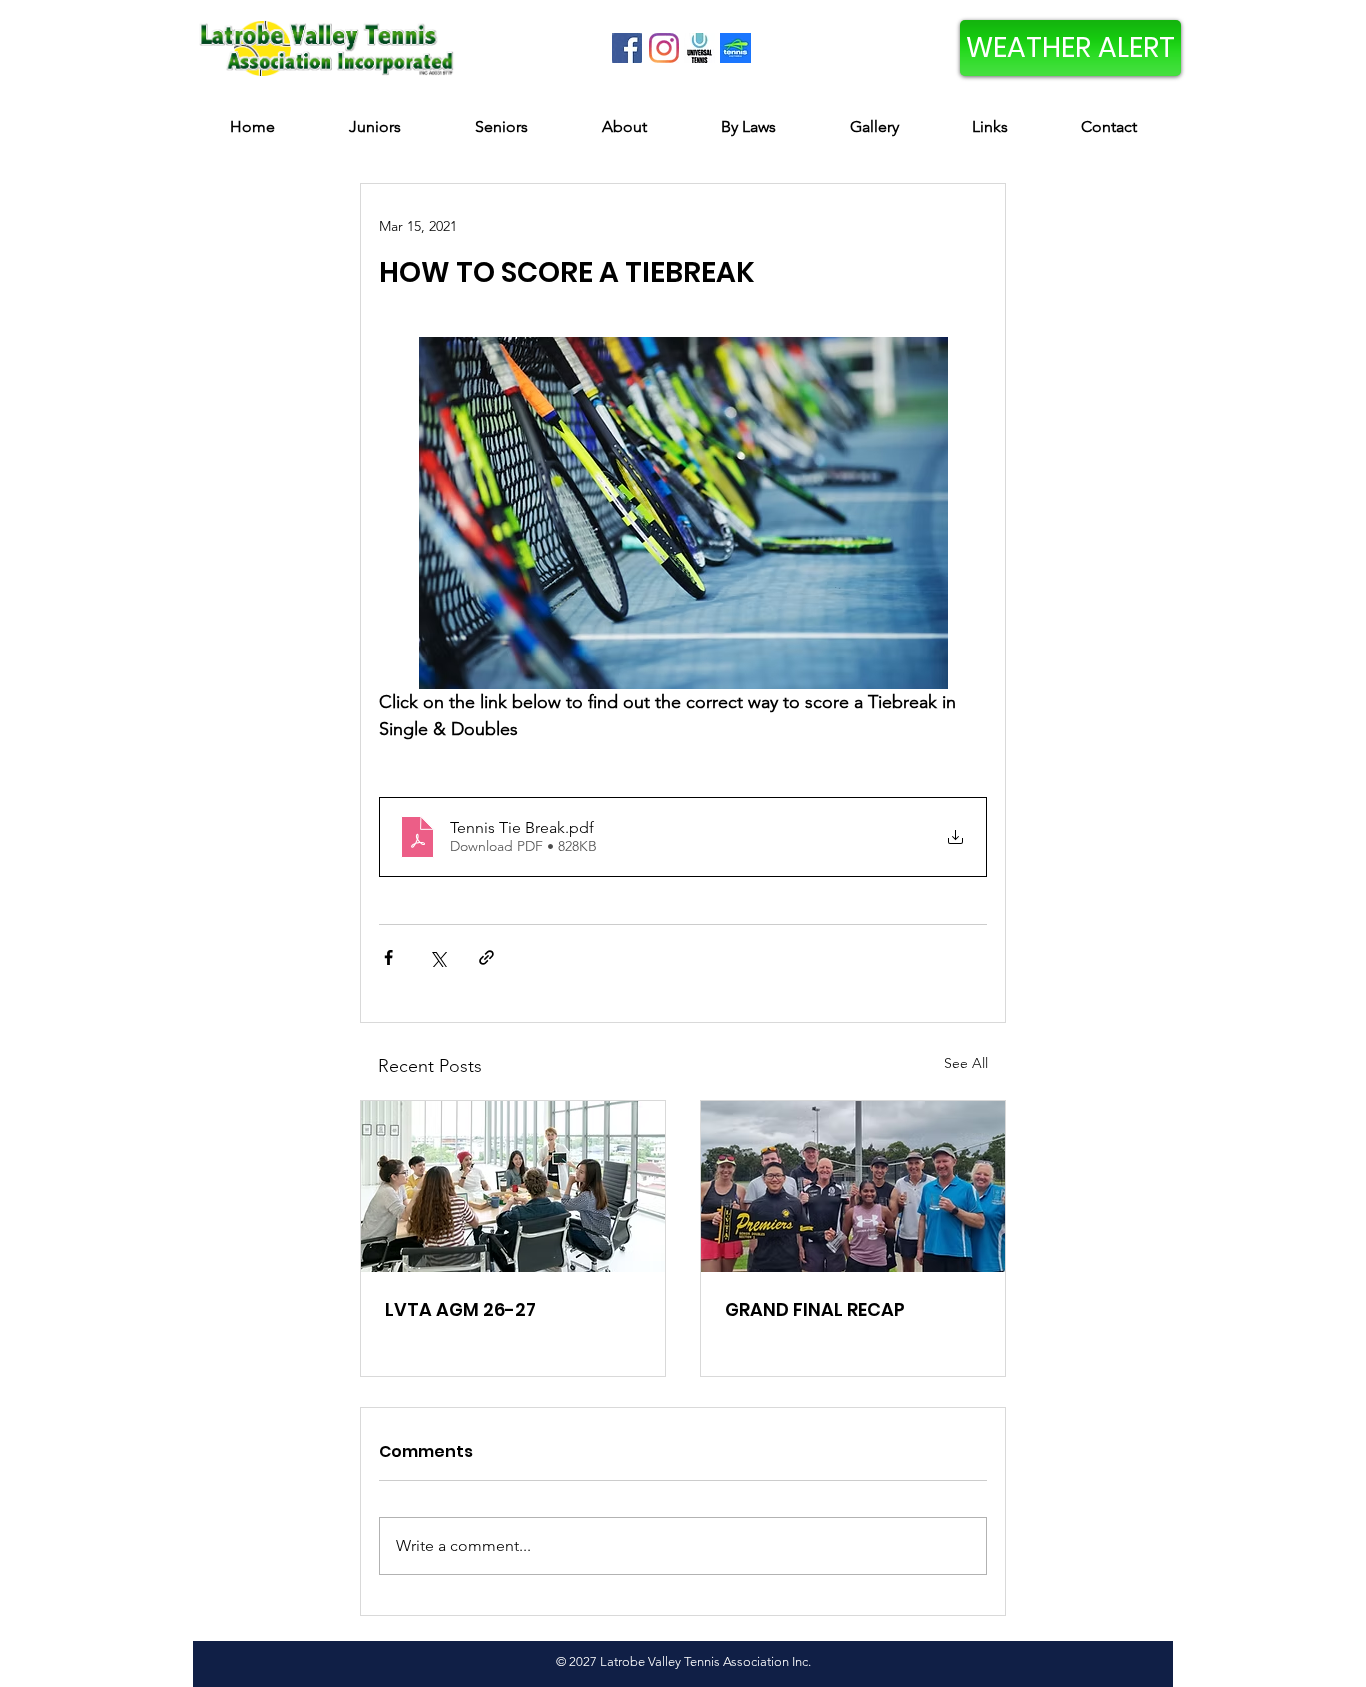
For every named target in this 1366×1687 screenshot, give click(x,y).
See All (966, 1063)
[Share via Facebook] (388, 957)
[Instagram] (664, 48)
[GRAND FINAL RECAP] (853, 1186)
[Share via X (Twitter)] (437, 957)
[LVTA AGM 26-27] (513, 1186)
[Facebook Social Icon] (627, 48)
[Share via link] (486, 957)
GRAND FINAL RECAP (815, 1309)
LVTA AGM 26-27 (460, 1309)
